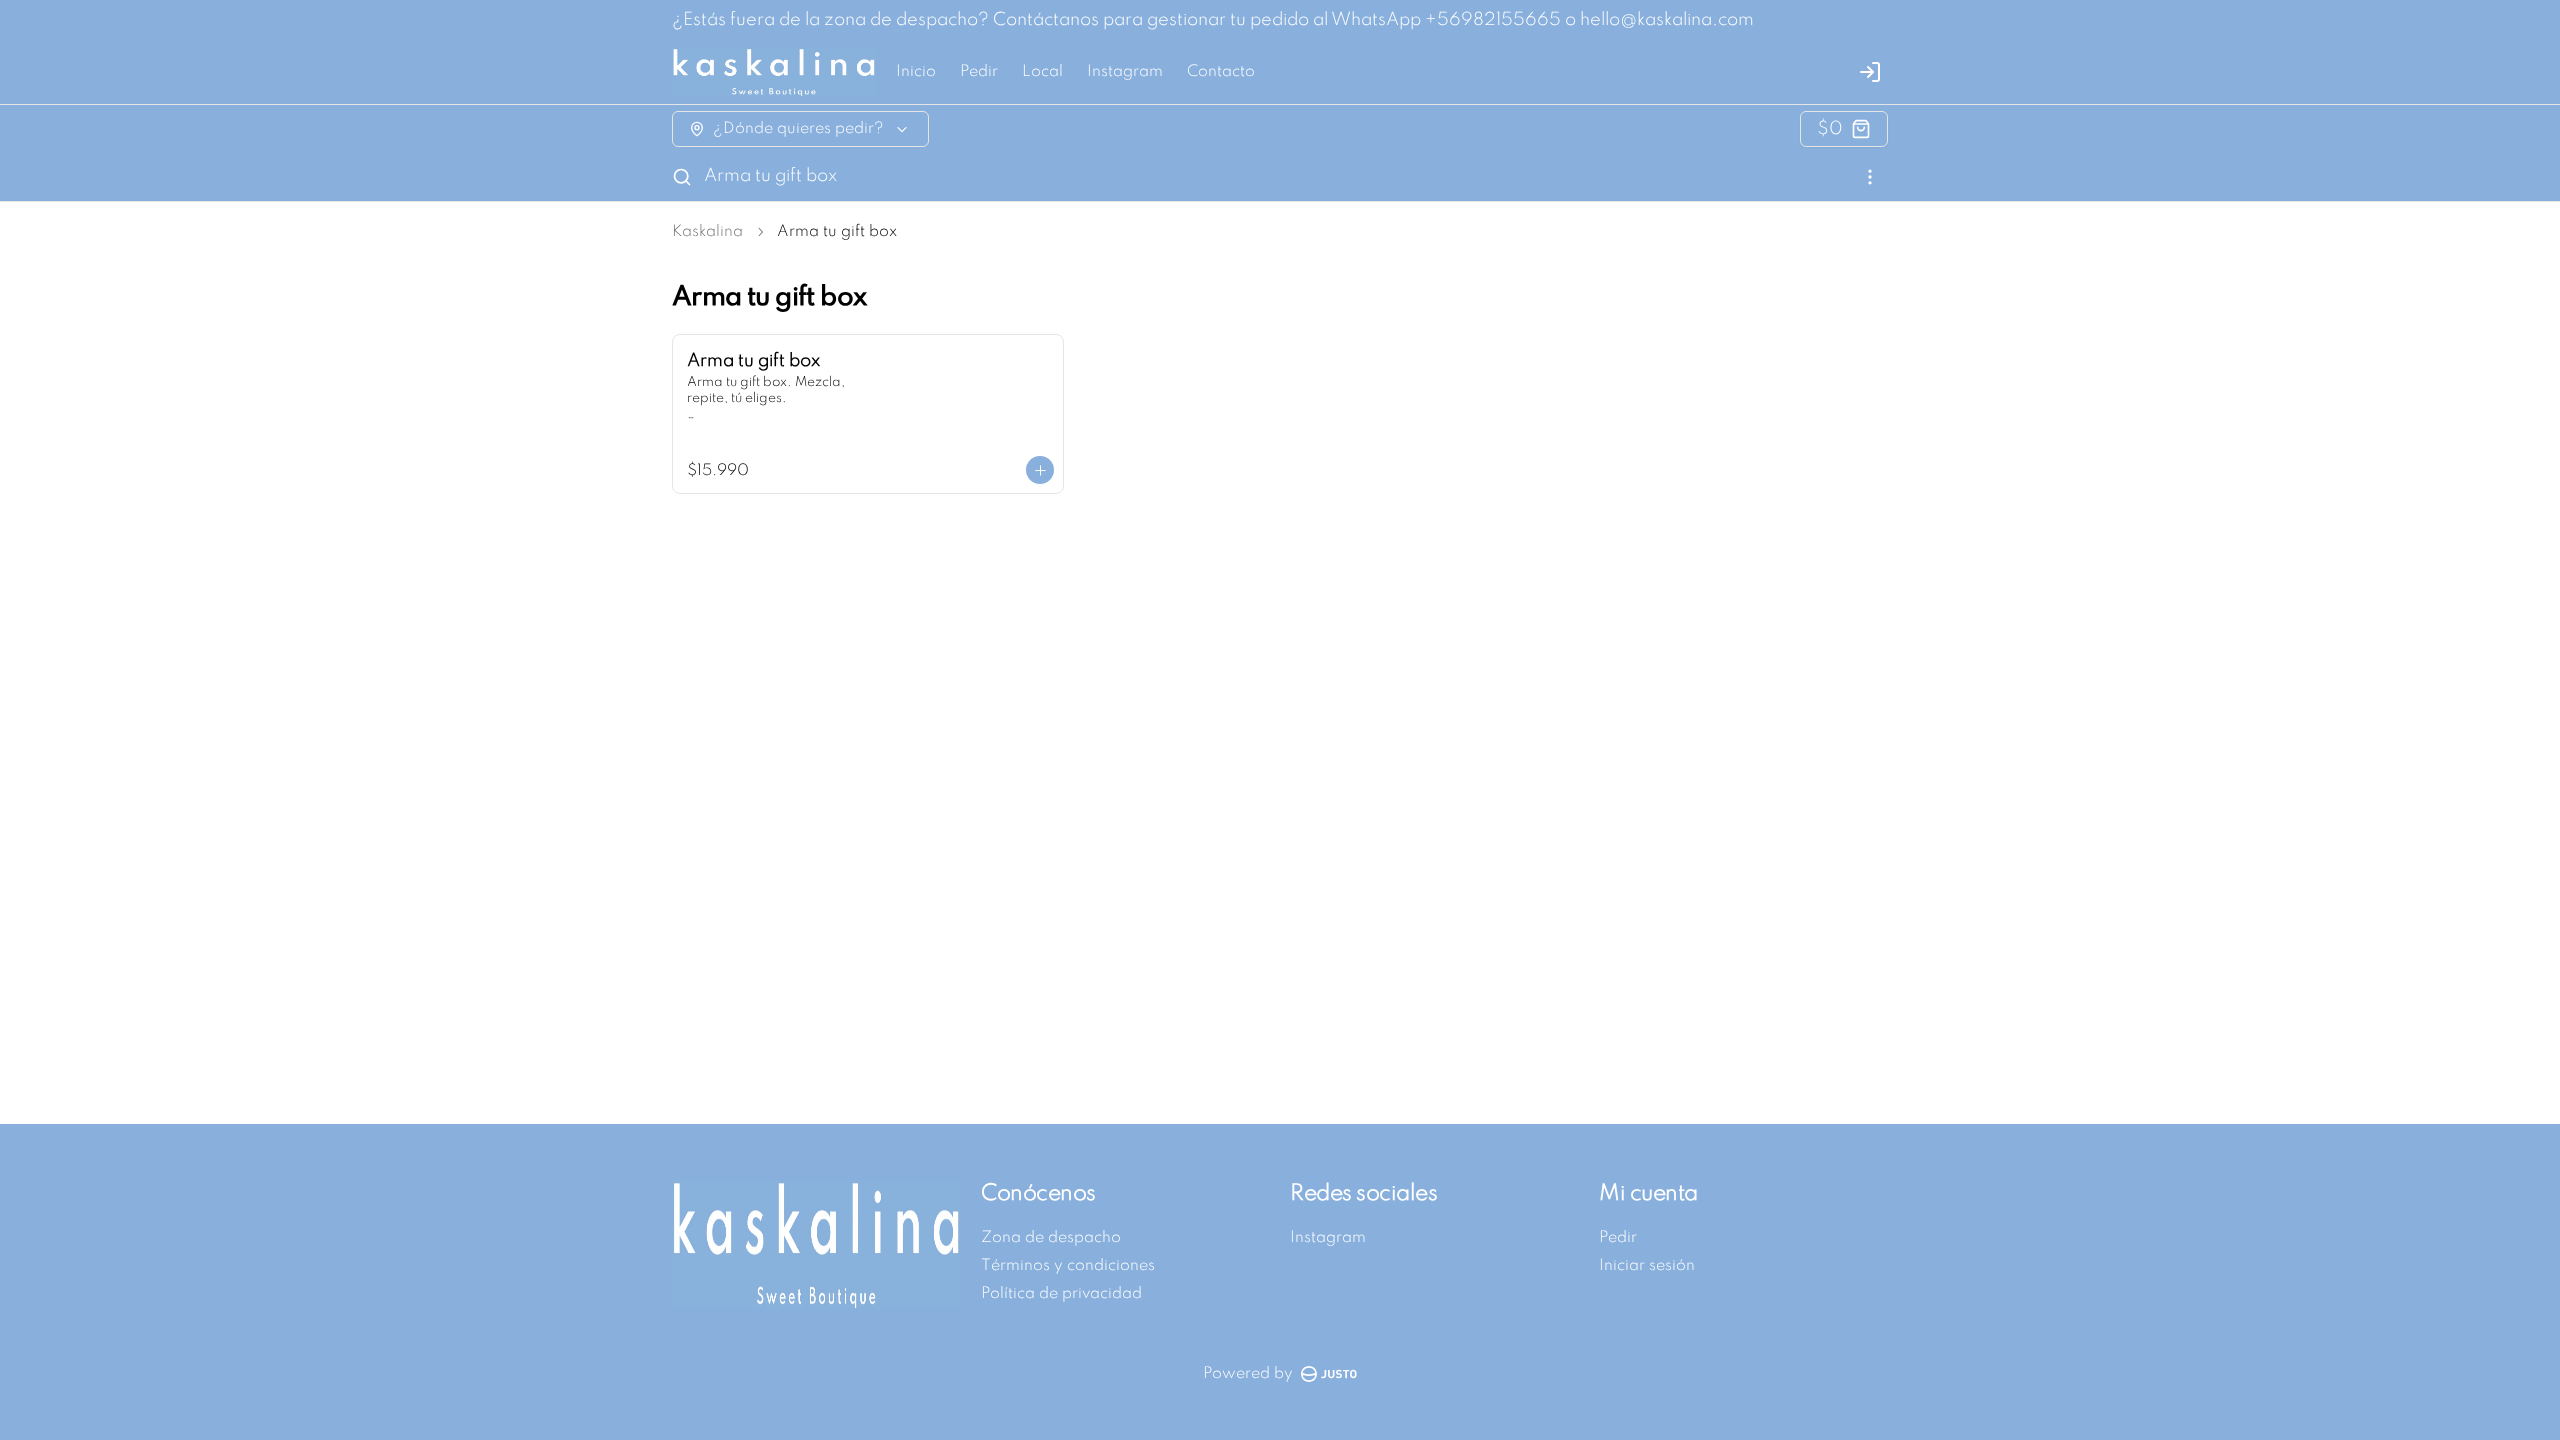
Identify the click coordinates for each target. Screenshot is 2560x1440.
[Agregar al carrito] (1040, 470)
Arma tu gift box (770, 176)
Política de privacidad (1061, 1294)
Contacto (1221, 72)
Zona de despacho (1051, 1238)
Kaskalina (707, 232)
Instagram (1125, 72)
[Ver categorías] (1870, 177)
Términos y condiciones (1068, 1266)
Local (1042, 72)
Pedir (979, 72)
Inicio (916, 72)
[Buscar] (682, 177)
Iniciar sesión (1647, 1266)
